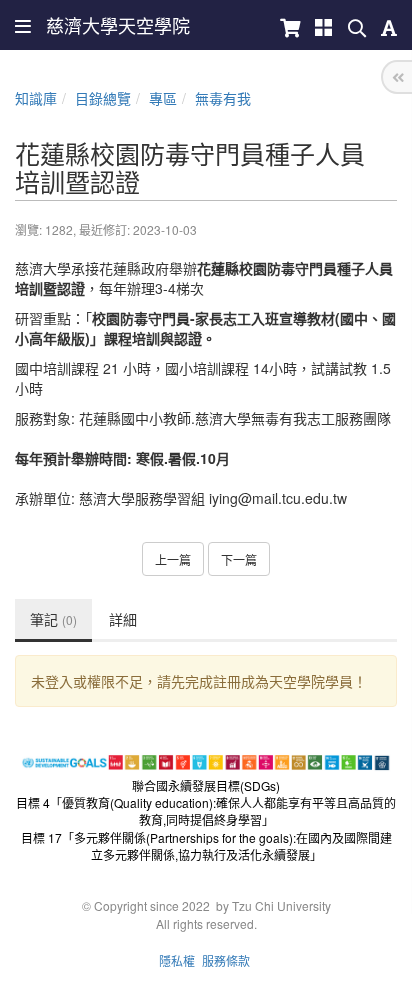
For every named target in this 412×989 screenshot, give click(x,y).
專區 (163, 98)
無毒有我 (223, 98)
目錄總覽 (103, 98)
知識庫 (36, 98)
